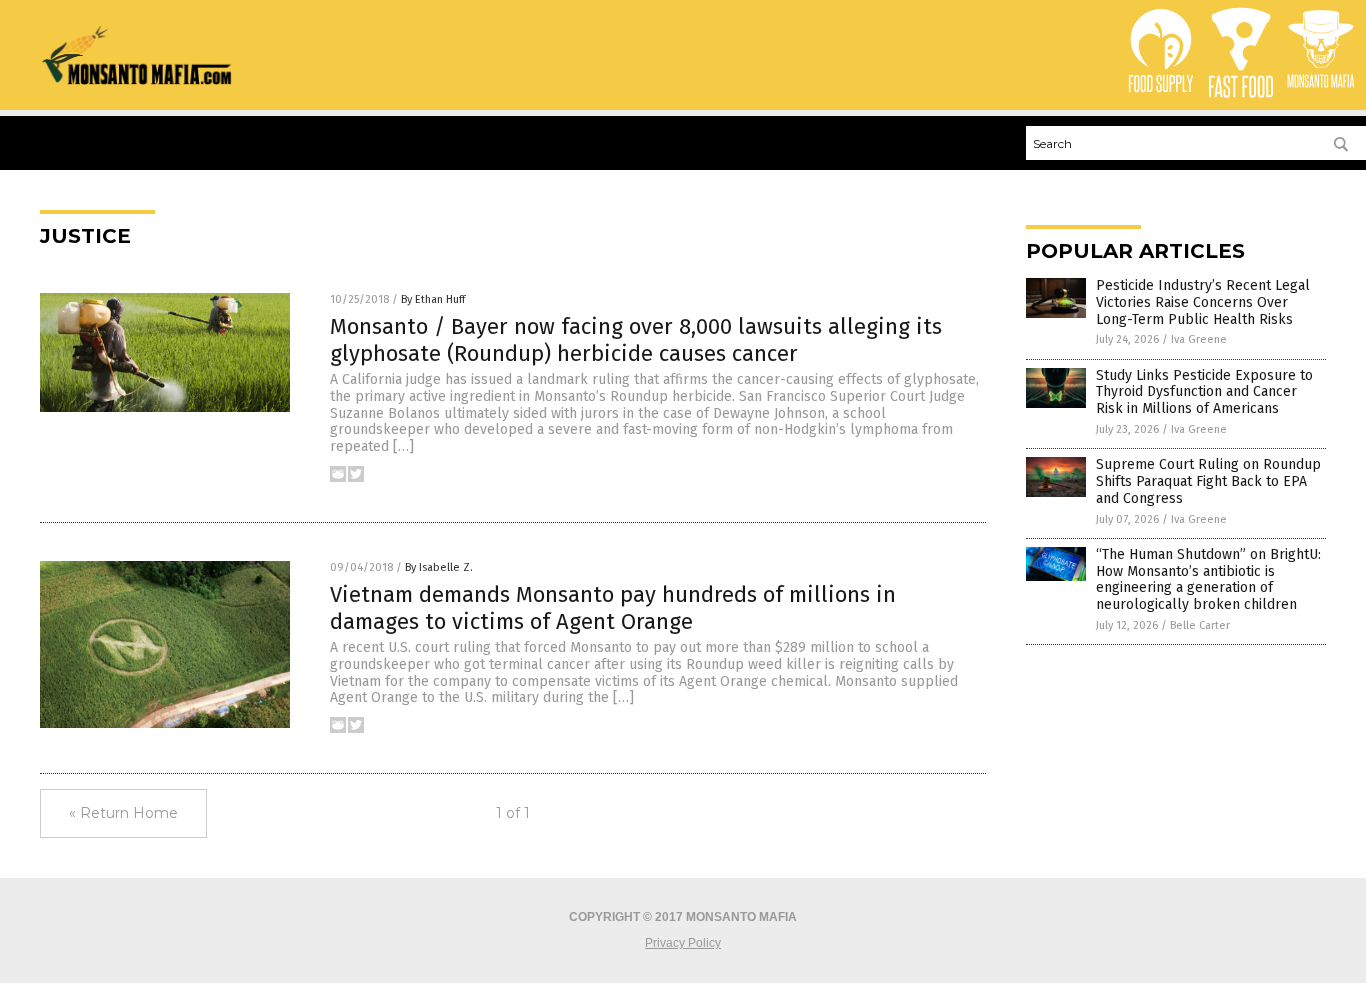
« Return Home (123, 813)
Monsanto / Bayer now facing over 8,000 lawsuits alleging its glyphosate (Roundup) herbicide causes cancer (636, 339)
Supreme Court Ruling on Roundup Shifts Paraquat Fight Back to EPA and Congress (1208, 481)
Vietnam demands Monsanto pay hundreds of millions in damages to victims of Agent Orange (613, 607)
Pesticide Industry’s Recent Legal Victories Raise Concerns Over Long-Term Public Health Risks (1203, 302)
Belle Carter (1200, 625)
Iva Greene (1199, 339)
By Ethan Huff (433, 299)
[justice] (137, 81)
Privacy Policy (683, 943)
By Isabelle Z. (439, 567)
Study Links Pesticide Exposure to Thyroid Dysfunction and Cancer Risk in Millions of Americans (1204, 392)
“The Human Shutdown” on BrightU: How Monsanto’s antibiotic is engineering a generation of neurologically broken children (1208, 579)
